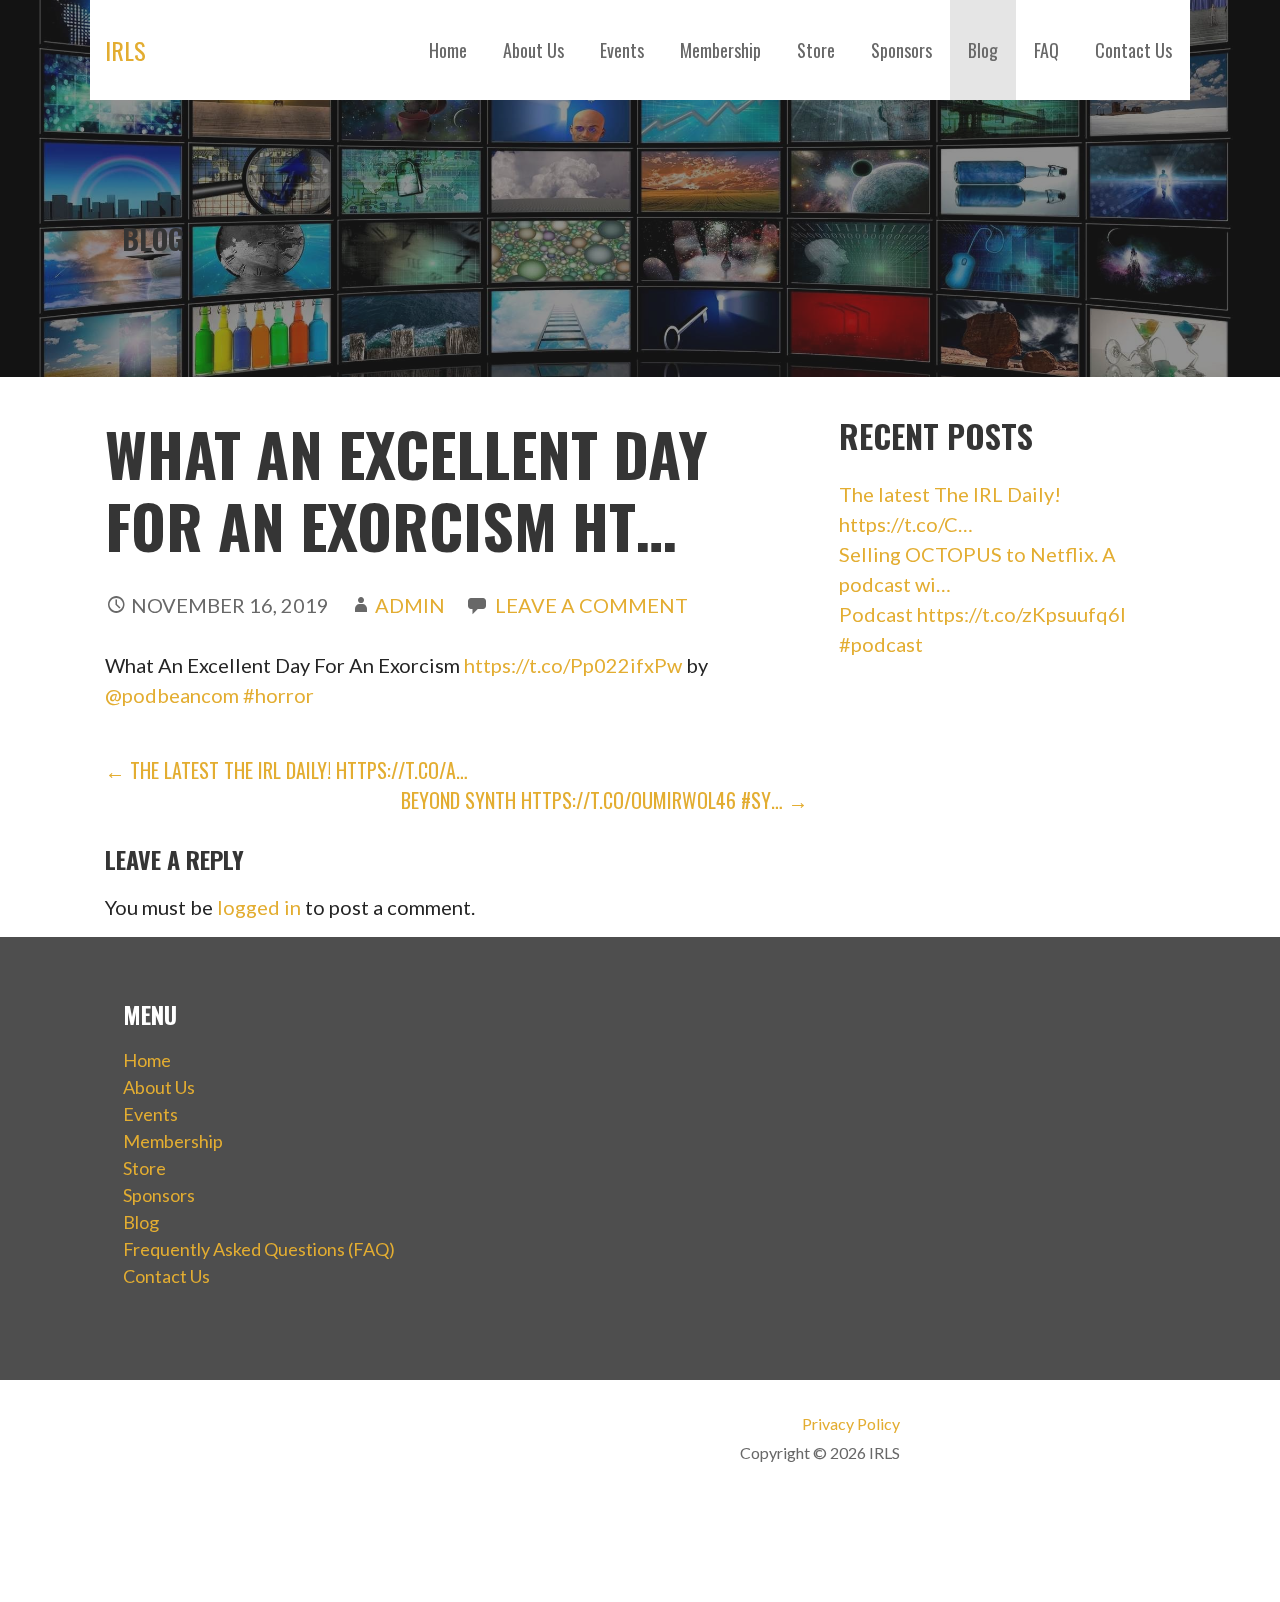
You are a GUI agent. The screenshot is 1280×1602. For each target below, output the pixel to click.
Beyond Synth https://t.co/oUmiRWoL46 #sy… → (604, 800)
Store (816, 50)
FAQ (1046, 50)
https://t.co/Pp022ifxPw (573, 665)
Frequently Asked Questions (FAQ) (259, 1249)
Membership (720, 50)
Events (622, 50)
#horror (278, 695)
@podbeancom (172, 695)
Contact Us (1133, 50)
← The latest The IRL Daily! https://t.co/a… (286, 770)
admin (410, 605)
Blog (983, 50)
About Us (533, 50)
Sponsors (901, 50)
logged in (259, 907)
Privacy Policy (850, 1423)
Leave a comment (591, 605)
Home (448, 50)
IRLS (125, 50)
